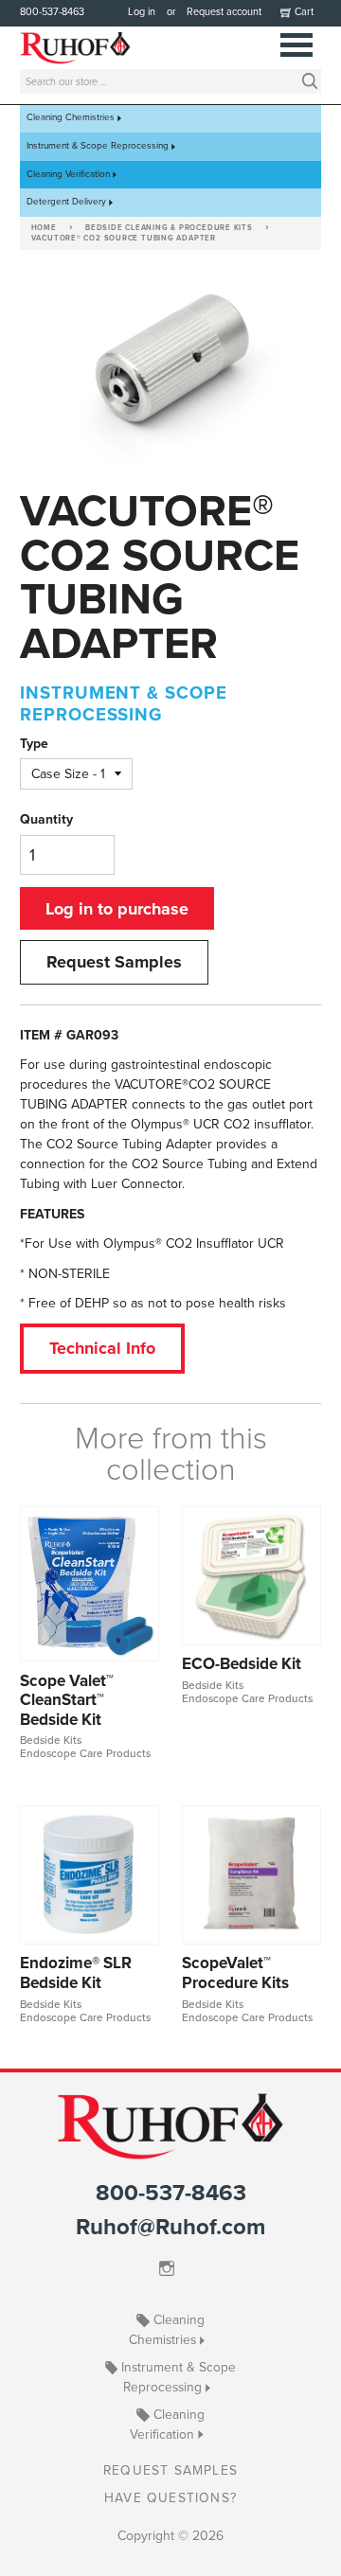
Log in (142, 12)
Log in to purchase (117, 909)
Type (34, 744)
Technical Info (102, 1348)
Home (44, 228)
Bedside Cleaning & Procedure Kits (169, 228)
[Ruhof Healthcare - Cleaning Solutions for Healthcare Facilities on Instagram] (171, 2269)
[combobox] (170, 81)
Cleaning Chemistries (71, 118)
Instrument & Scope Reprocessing (98, 146)
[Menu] (297, 43)
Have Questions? (170, 2498)
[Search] (310, 80)
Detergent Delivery (66, 202)
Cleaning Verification (68, 174)
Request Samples (114, 962)
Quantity (46, 819)
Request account (224, 12)
